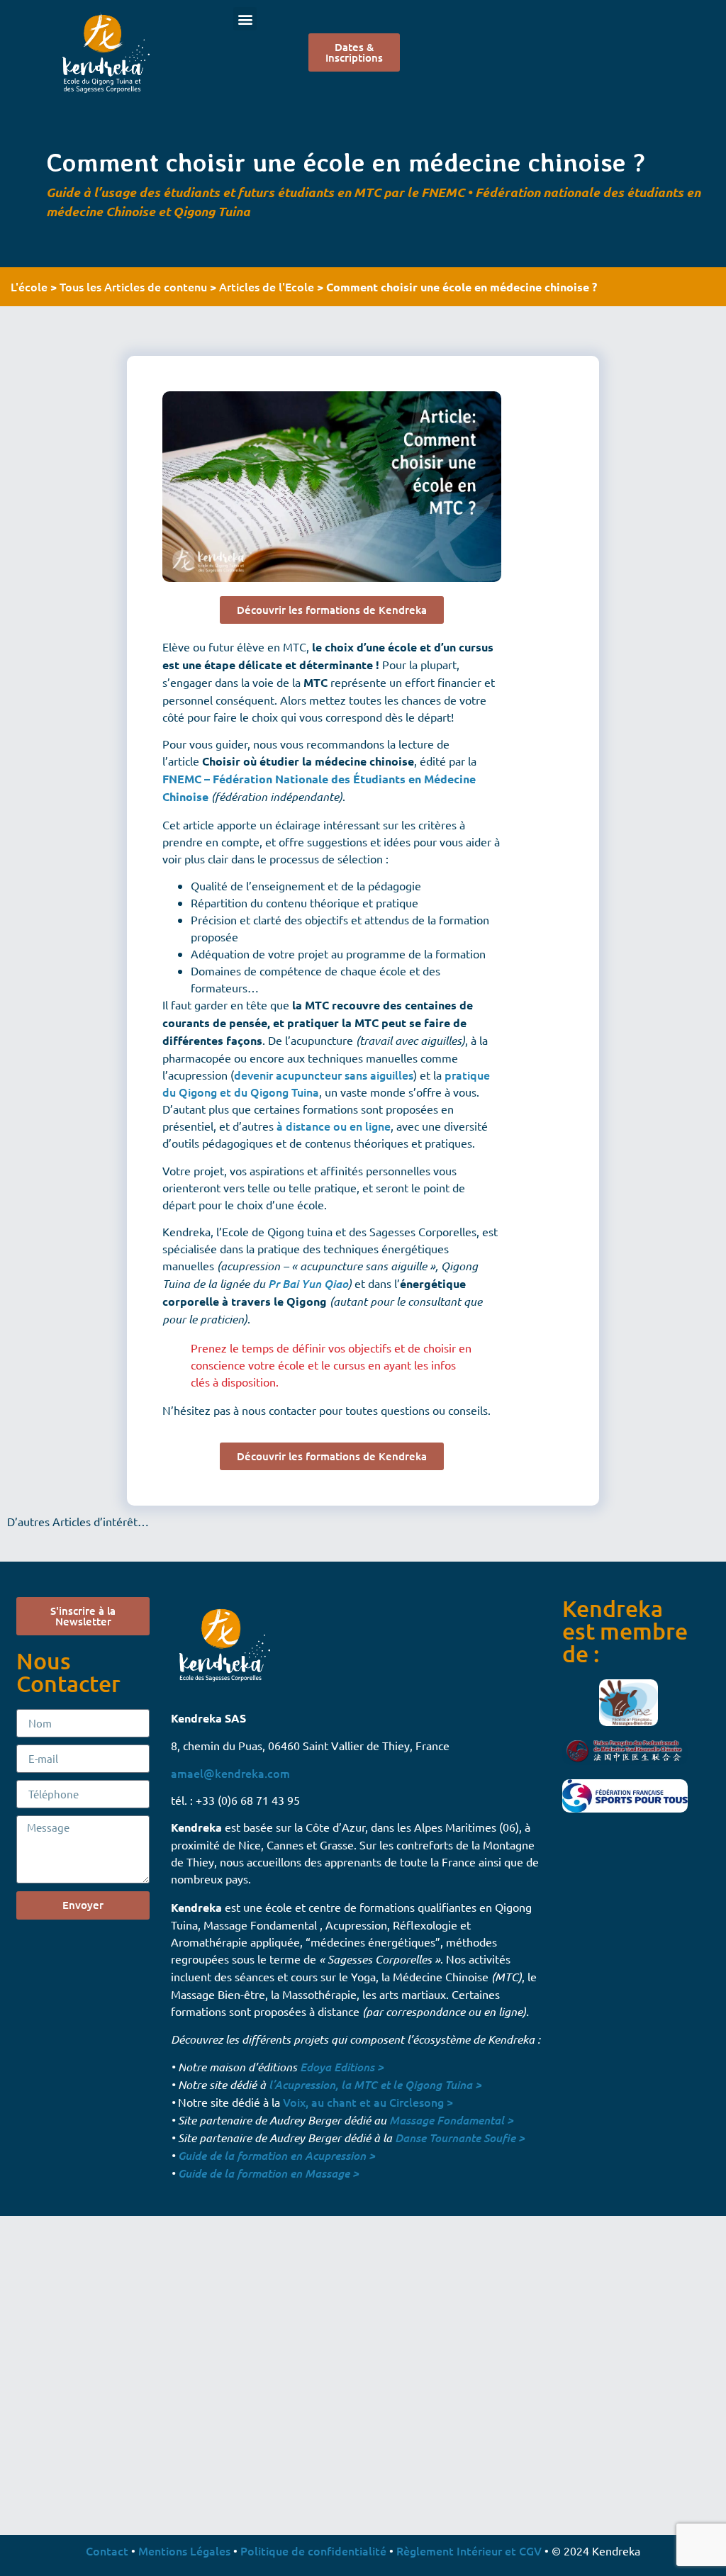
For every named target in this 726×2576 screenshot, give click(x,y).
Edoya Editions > (342, 2067)
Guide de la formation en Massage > (268, 2173)
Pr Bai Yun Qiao (308, 1283)
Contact (107, 2550)
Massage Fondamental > (451, 2120)
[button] (245, 19)
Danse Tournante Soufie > (460, 2138)
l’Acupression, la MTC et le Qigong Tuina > (375, 2084)
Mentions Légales (184, 2550)
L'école (29, 286)
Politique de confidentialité (313, 2550)
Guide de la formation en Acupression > (277, 2155)
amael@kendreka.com (230, 1773)
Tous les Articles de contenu (133, 286)
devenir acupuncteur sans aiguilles (324, 1075)
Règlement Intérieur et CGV (469, 2550)
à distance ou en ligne (334, 1126)
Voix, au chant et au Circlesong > (368, 2102)
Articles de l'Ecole (267, 286)
